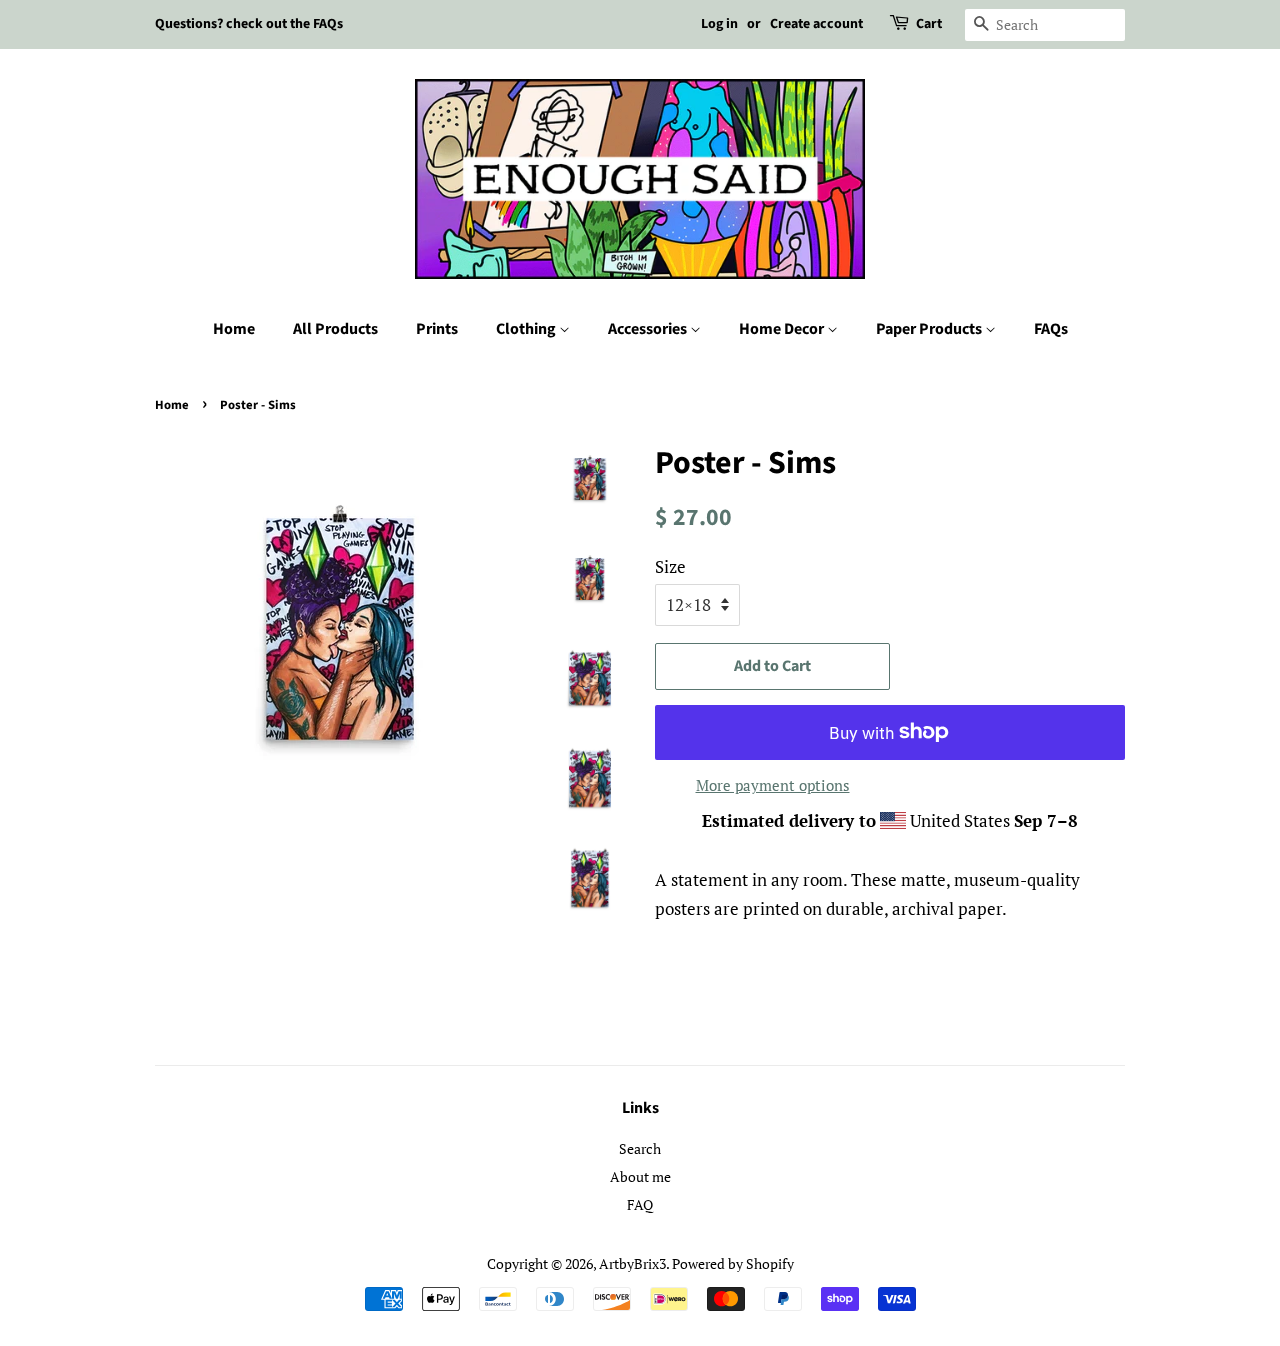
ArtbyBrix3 (632, 1263)
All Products (335, 329)
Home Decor (783, 329)
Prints (437, 329)
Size (670, 566)
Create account (816, 24)
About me (640, 1176)
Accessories (649, 329)
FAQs (1051, 329)
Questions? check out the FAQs (249, 24)
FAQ (640, 1204)
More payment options (773, 785)
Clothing (527, 329)
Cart (929, 24)
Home (234, 329)
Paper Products (930, 329)
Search (640, 1148)
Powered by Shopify (733, 1263)
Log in (719, 24)
